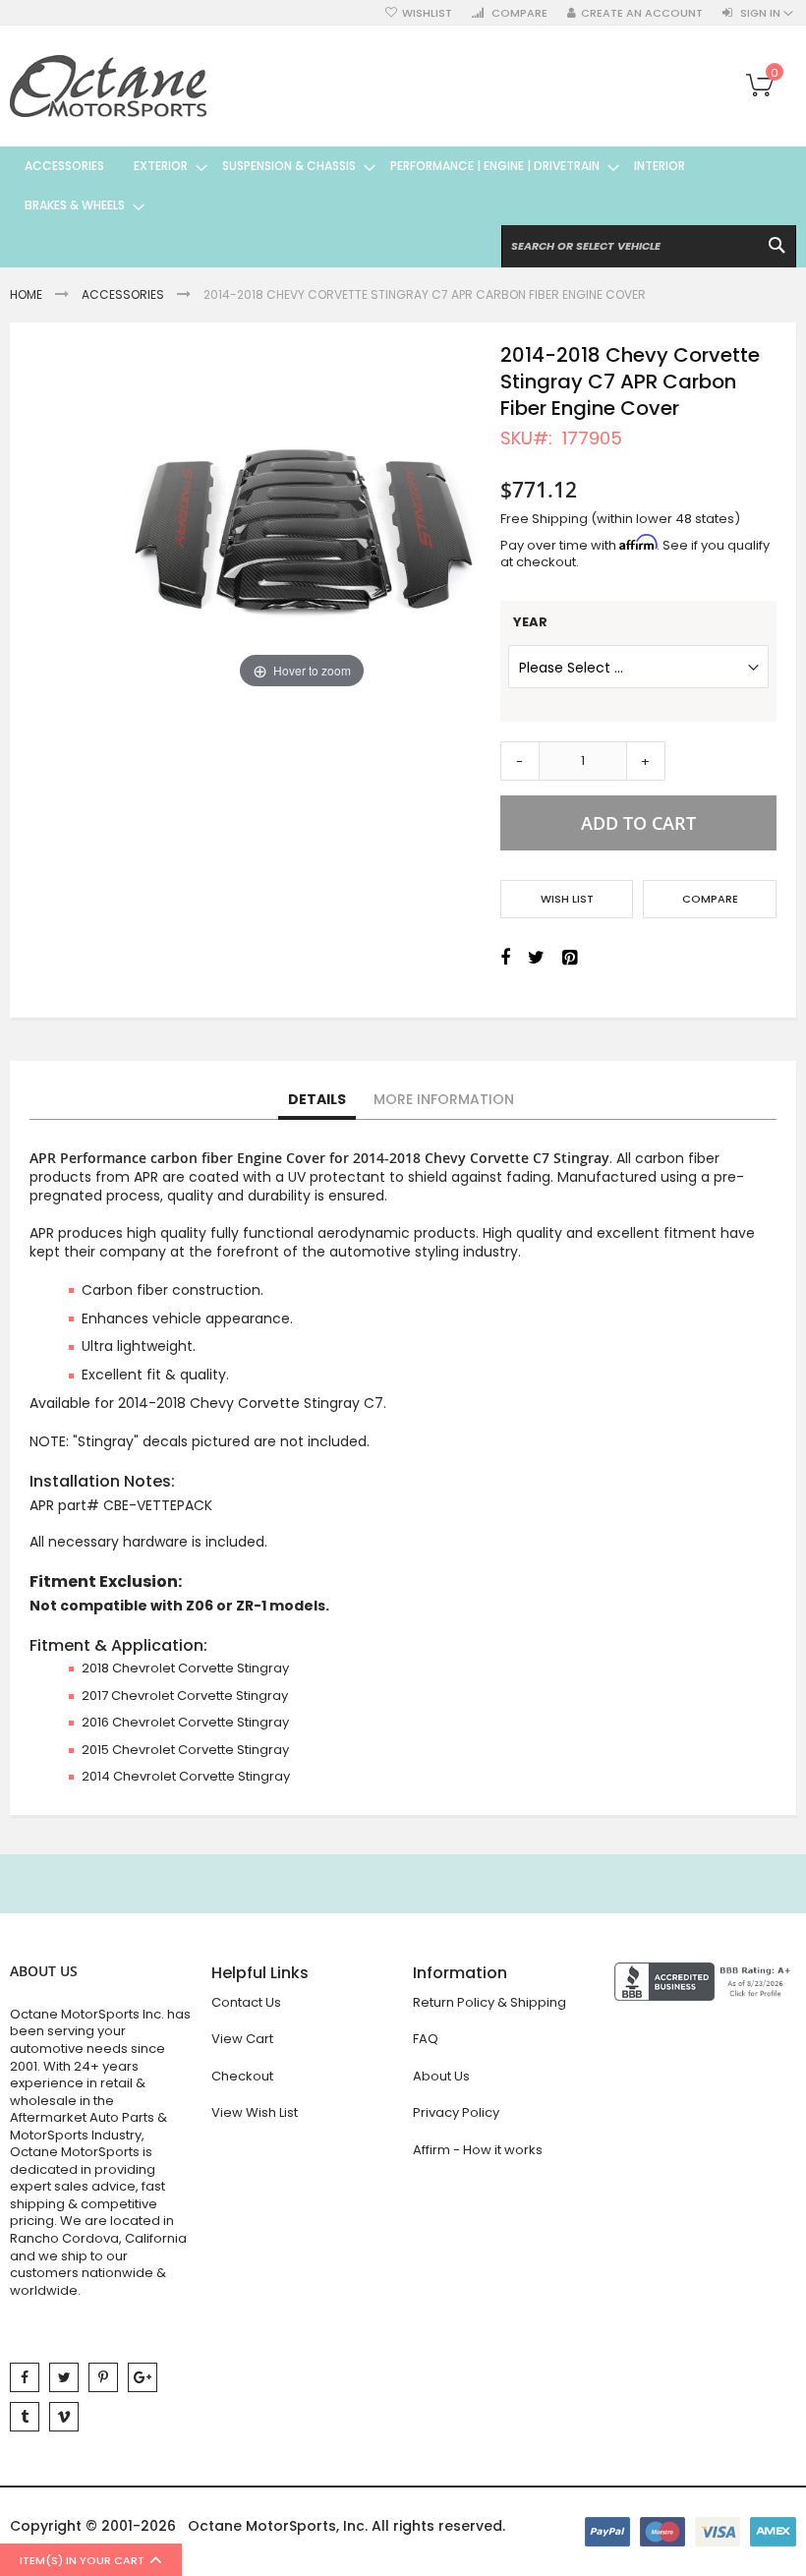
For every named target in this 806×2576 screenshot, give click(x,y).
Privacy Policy (456, 2112)
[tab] (317, 1100)
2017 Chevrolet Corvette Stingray (185, 1696)
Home (26, 294)
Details (317, 1099)
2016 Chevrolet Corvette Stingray (185, 1722)
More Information (444, 1099)
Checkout (242, 2076)
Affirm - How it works (478, 2150)
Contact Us (246, 2002)
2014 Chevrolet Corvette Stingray (186, 1776)
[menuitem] (64, 166)
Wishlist (427, 13)
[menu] (403, 186)
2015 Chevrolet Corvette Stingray (185, 1750)
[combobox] (649, 246)
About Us (441, 2076)
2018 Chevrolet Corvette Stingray (185, 1668)
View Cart (242, 2039)
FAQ (426, 2039)
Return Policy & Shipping (489, 2002)
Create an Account (642, 13)
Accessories (123, 294)
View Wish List (255, 2112)
